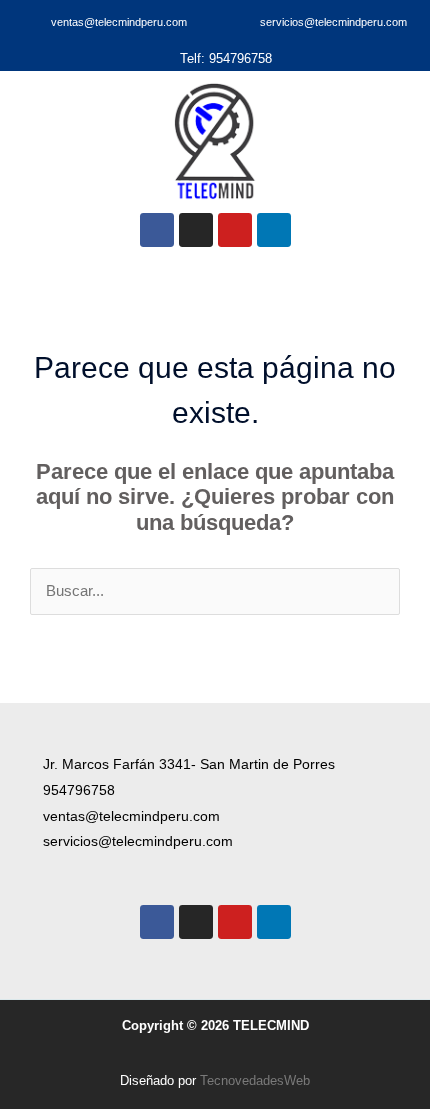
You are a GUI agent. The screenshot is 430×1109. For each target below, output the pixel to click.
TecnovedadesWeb (255, 1080)
